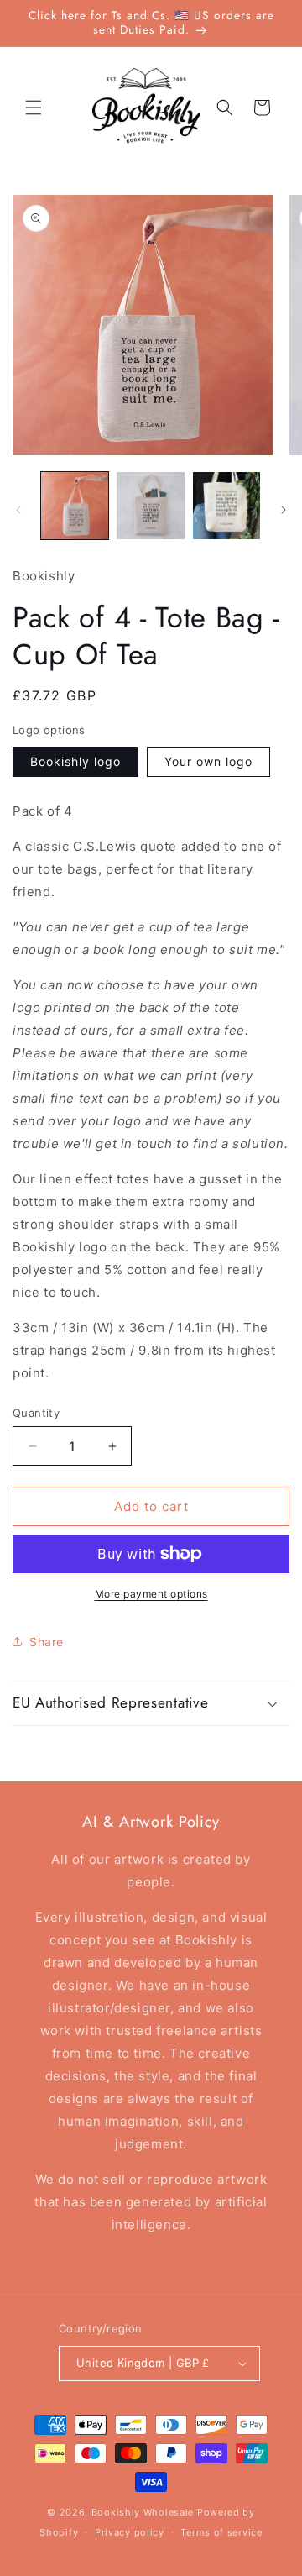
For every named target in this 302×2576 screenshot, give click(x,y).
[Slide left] (18, 510)
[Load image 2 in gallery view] (150, 506)
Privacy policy (130, 2532)
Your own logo (208, 761)
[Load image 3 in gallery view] (226, 506)
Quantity (36, 1413)
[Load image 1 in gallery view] (75, 506)
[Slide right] (284, 510)
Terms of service (221, 2532)
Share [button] (47, 1642)
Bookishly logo (75, 761)
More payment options (151, 1594)
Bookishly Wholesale (143, 2512)
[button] (34, 108)
